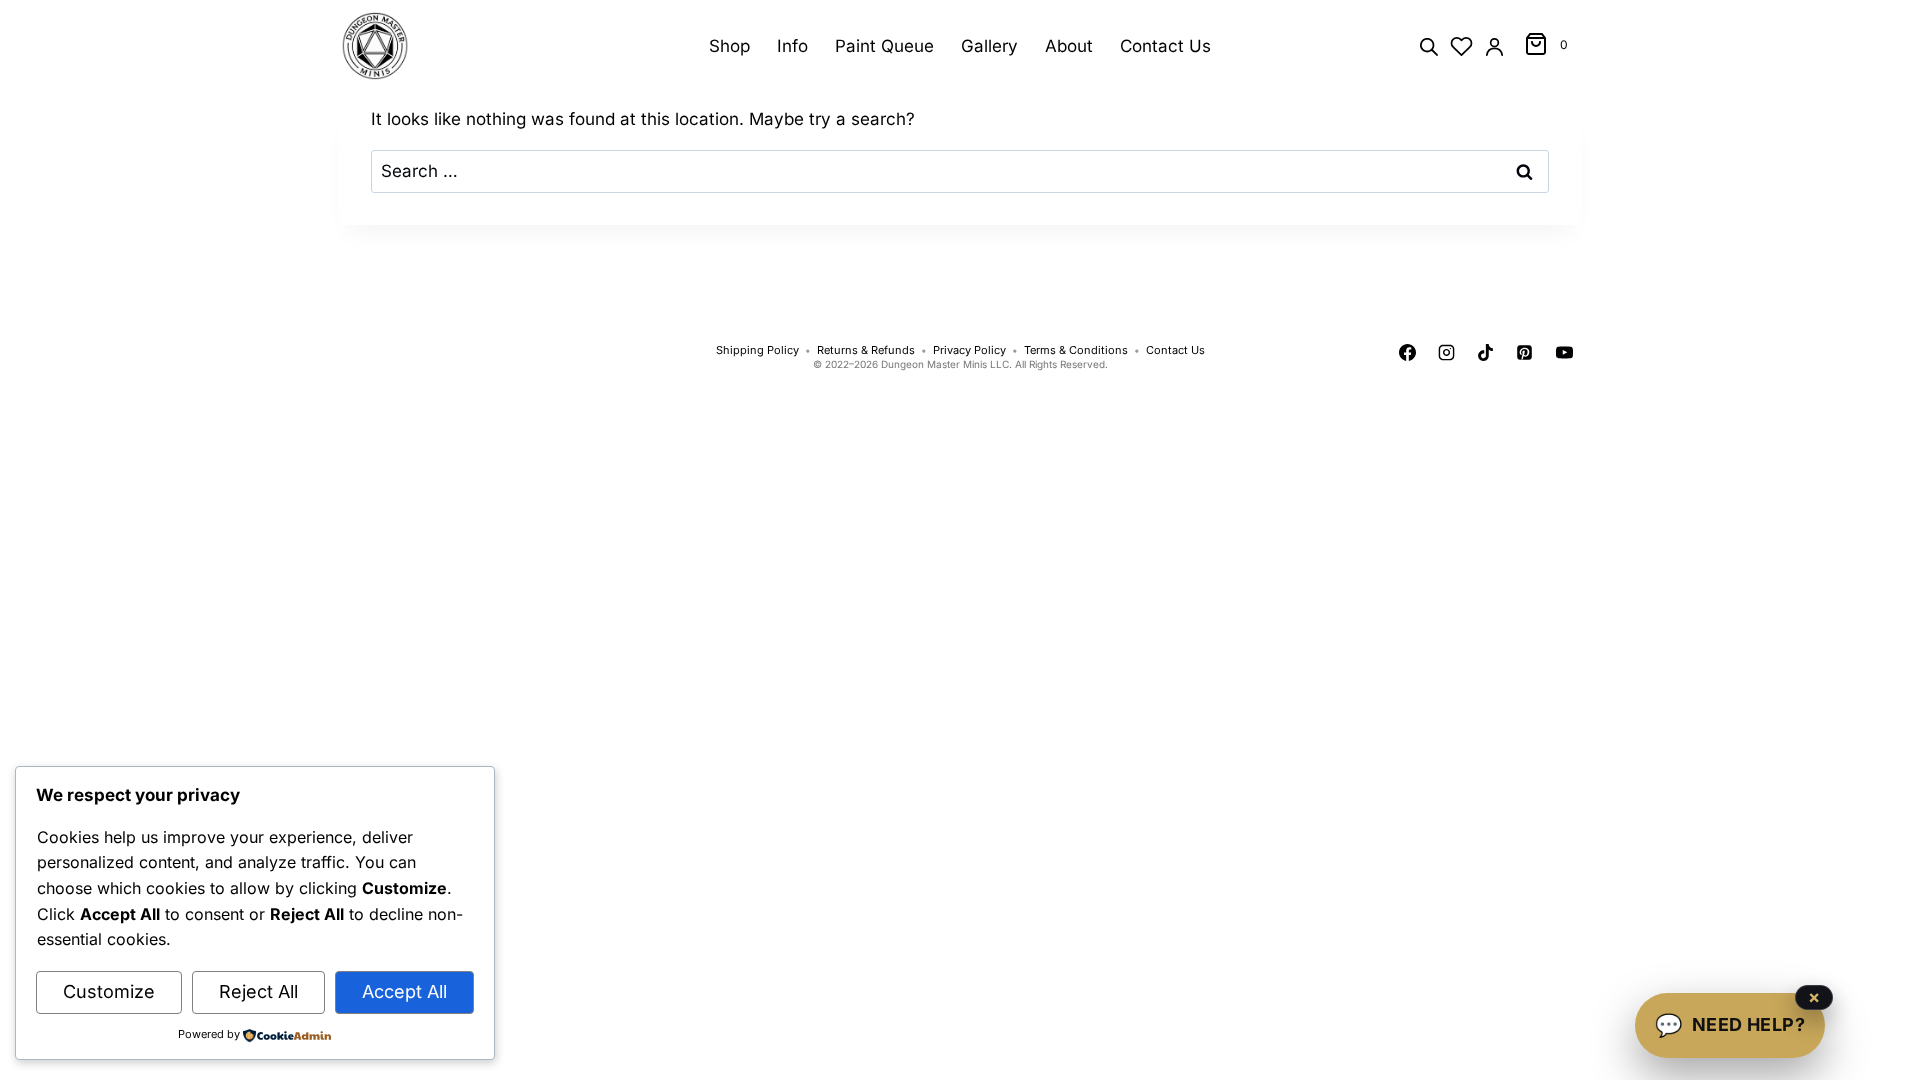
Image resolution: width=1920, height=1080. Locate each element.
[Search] (1429, 45)
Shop (729, 46)
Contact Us (1165, 46)
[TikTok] (1486, 353)
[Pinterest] (1525, 353)
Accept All (404, 991)
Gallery (989, 46)
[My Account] (1494, 46)
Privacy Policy (969, 350)
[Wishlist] (1461, 46)
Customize (109, 991)
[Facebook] (1408, 353)
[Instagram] (1447, 353)
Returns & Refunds (866, 350)
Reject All (258, 991)
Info (792, 46)
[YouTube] (1564, 353)
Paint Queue (884, 46)
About (1069, 46)
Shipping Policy (757, 350)
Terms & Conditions (1076, 350)
